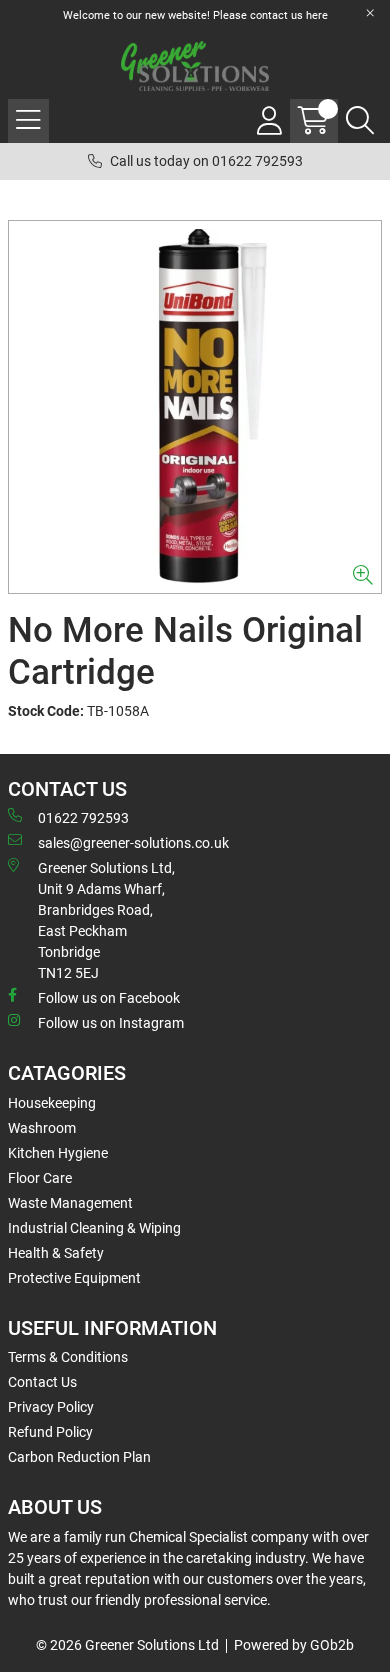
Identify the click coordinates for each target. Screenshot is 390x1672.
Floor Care (40, 1178)
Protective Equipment (74, 1278)
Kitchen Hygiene (58, 1153)
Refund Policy (50, 1432)
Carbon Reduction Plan (79, 1457)
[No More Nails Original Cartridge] (195, 407)
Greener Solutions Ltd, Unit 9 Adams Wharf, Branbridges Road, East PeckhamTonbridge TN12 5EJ (106, 920)
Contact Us (42, 1382)
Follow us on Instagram (111, 1023)
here (317, 15)
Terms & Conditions (68, 1357)
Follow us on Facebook (109, 998)
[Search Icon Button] (360, 121)
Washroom (42, 1128)
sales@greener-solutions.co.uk (133, 843)
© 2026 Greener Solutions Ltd (127, 1645)
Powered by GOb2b (294, 1645)
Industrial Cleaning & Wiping (94, 1228)
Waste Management (70, 1203)
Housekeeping (52, 1103)
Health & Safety (56, 1253)
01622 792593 (83, 818)
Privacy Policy (51, 1407)
